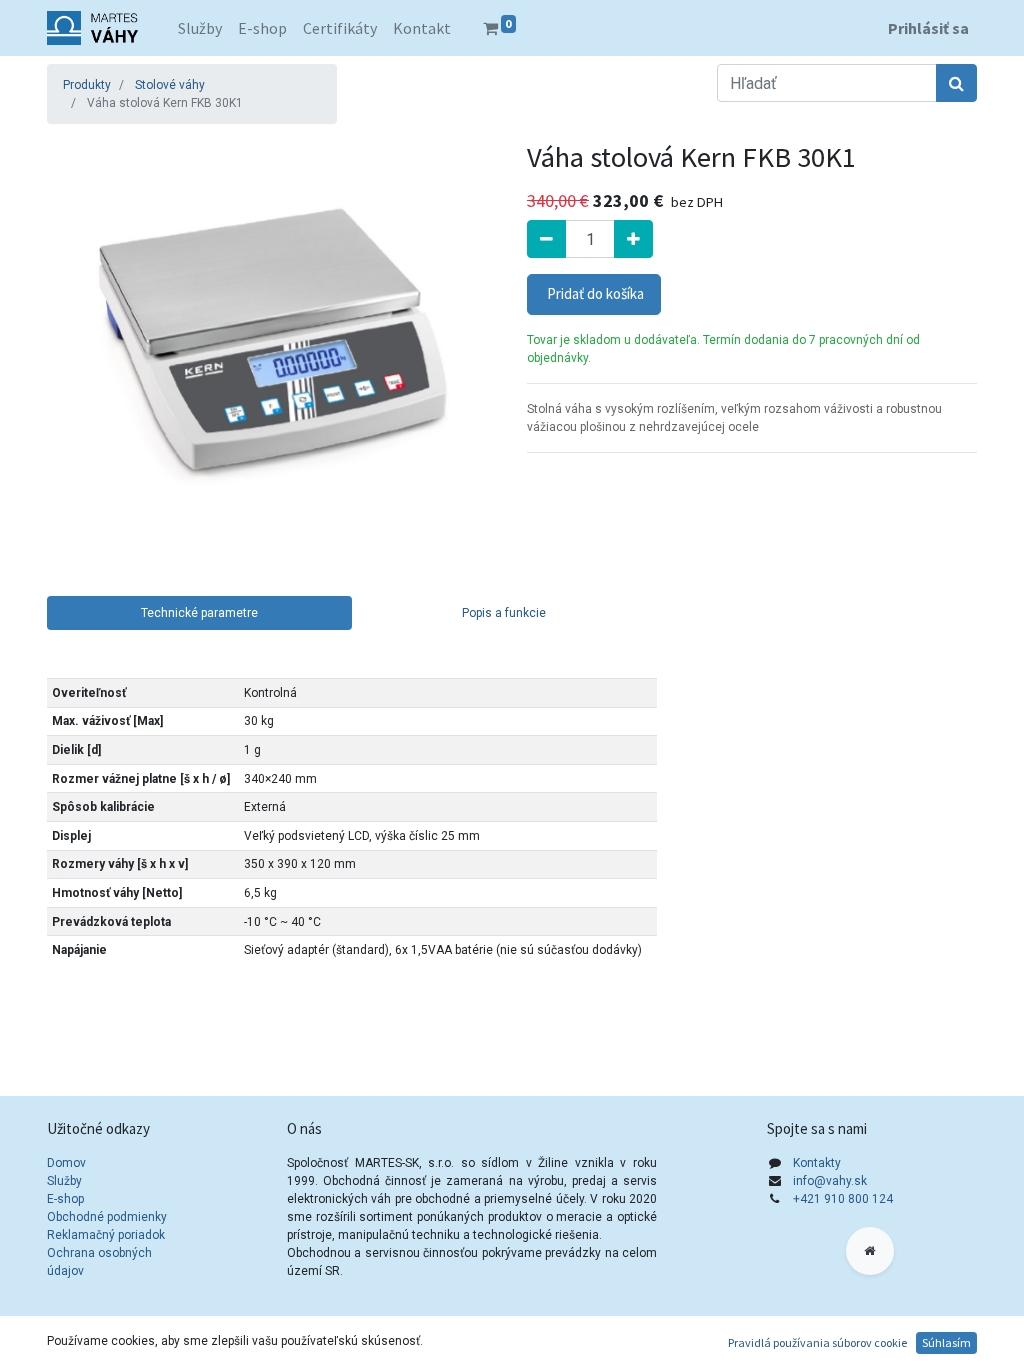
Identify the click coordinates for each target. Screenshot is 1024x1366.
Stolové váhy (170, 85)
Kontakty (817, 1163)
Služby (64, 1181)
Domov (66, 1163)
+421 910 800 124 (843, 1199)
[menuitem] (200, 28)
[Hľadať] (956, 83)
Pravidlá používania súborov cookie (817, 1342)
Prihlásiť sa (928, 28)
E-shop (65, 1199)
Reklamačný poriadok (106, 1235)
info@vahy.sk (830, 1181)
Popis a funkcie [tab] (504, 613)
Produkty (87, 85)
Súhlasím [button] (946, 1342)
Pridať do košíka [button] (594, 293)
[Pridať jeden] (633, 239)
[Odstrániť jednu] (546, 239)
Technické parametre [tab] (199, 613)
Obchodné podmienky (107, 1217)
